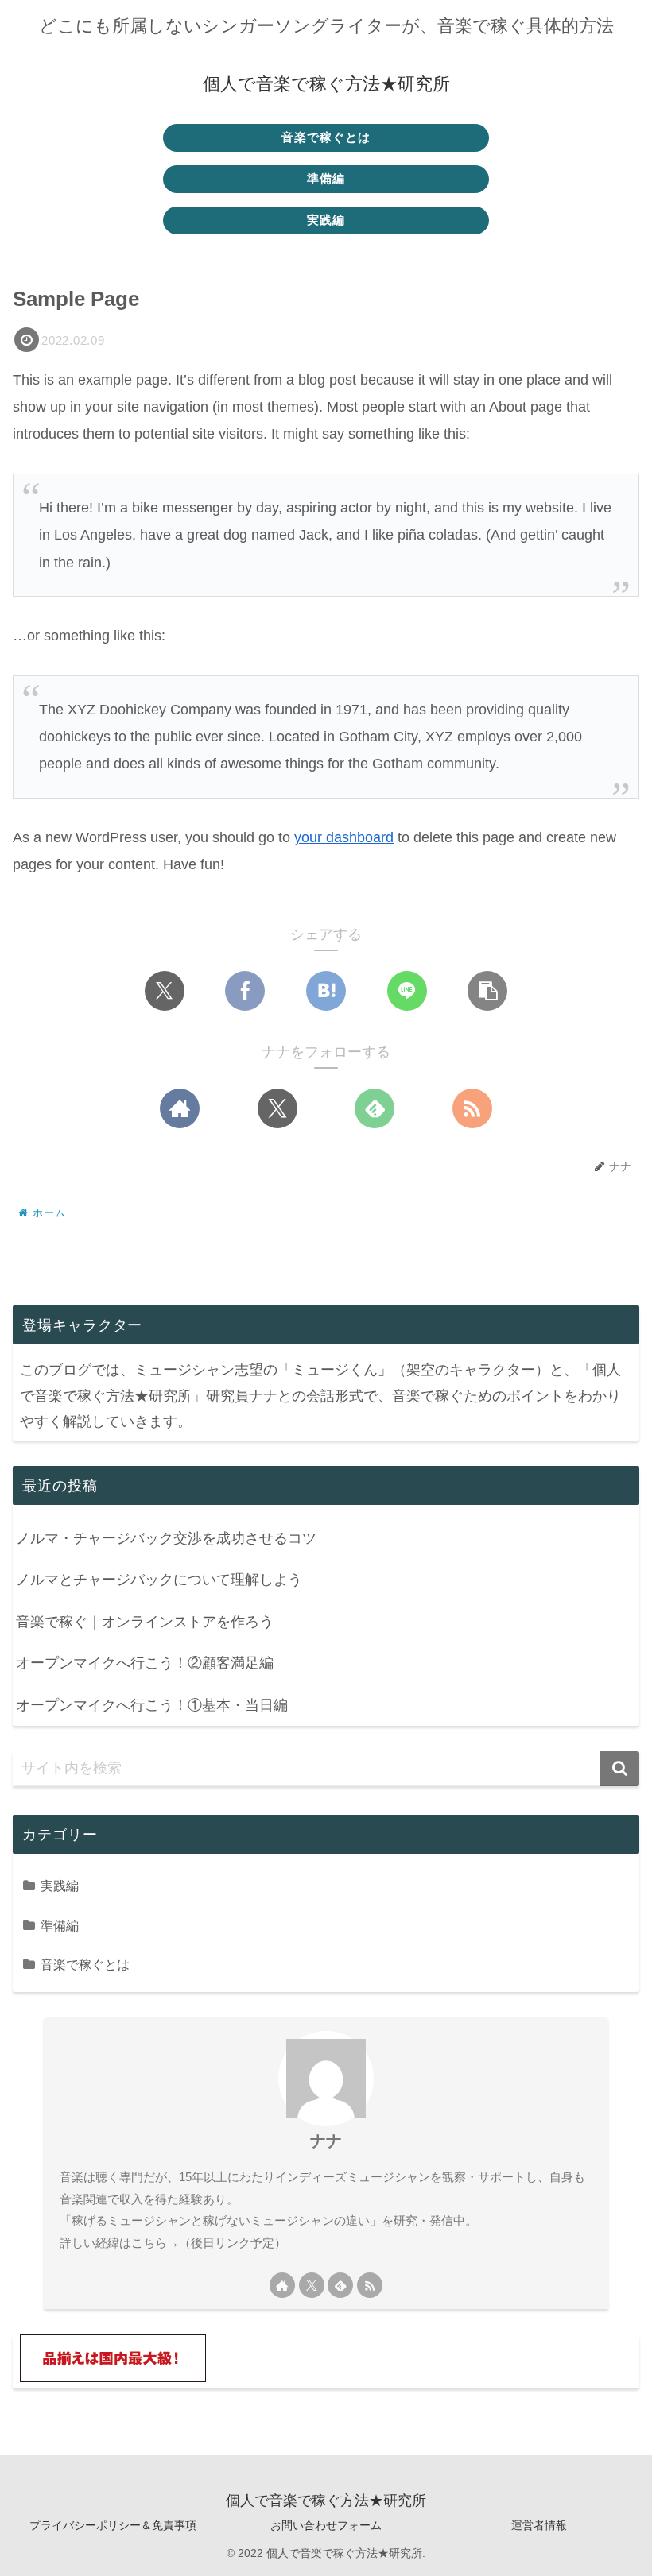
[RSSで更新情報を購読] (472, 1108)
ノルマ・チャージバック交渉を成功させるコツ (166, 1538)
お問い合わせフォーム (326, 2525)
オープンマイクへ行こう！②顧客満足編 (145, 1663)
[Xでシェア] (165, 991)
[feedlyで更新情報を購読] (375, 1108)
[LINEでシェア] (407, 991)
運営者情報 (539, 2525)
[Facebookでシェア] (245, 991)
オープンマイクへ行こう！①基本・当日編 (152, 1705)
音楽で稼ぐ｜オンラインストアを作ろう (145, 1622)
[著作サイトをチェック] (180, 1108)
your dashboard (344, 837)
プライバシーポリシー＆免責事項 (113, 2525)
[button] (487, 991)
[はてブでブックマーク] (326, 991)
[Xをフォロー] (277, 1108)
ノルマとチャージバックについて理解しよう (159, 1580)
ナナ (326, 2141)
